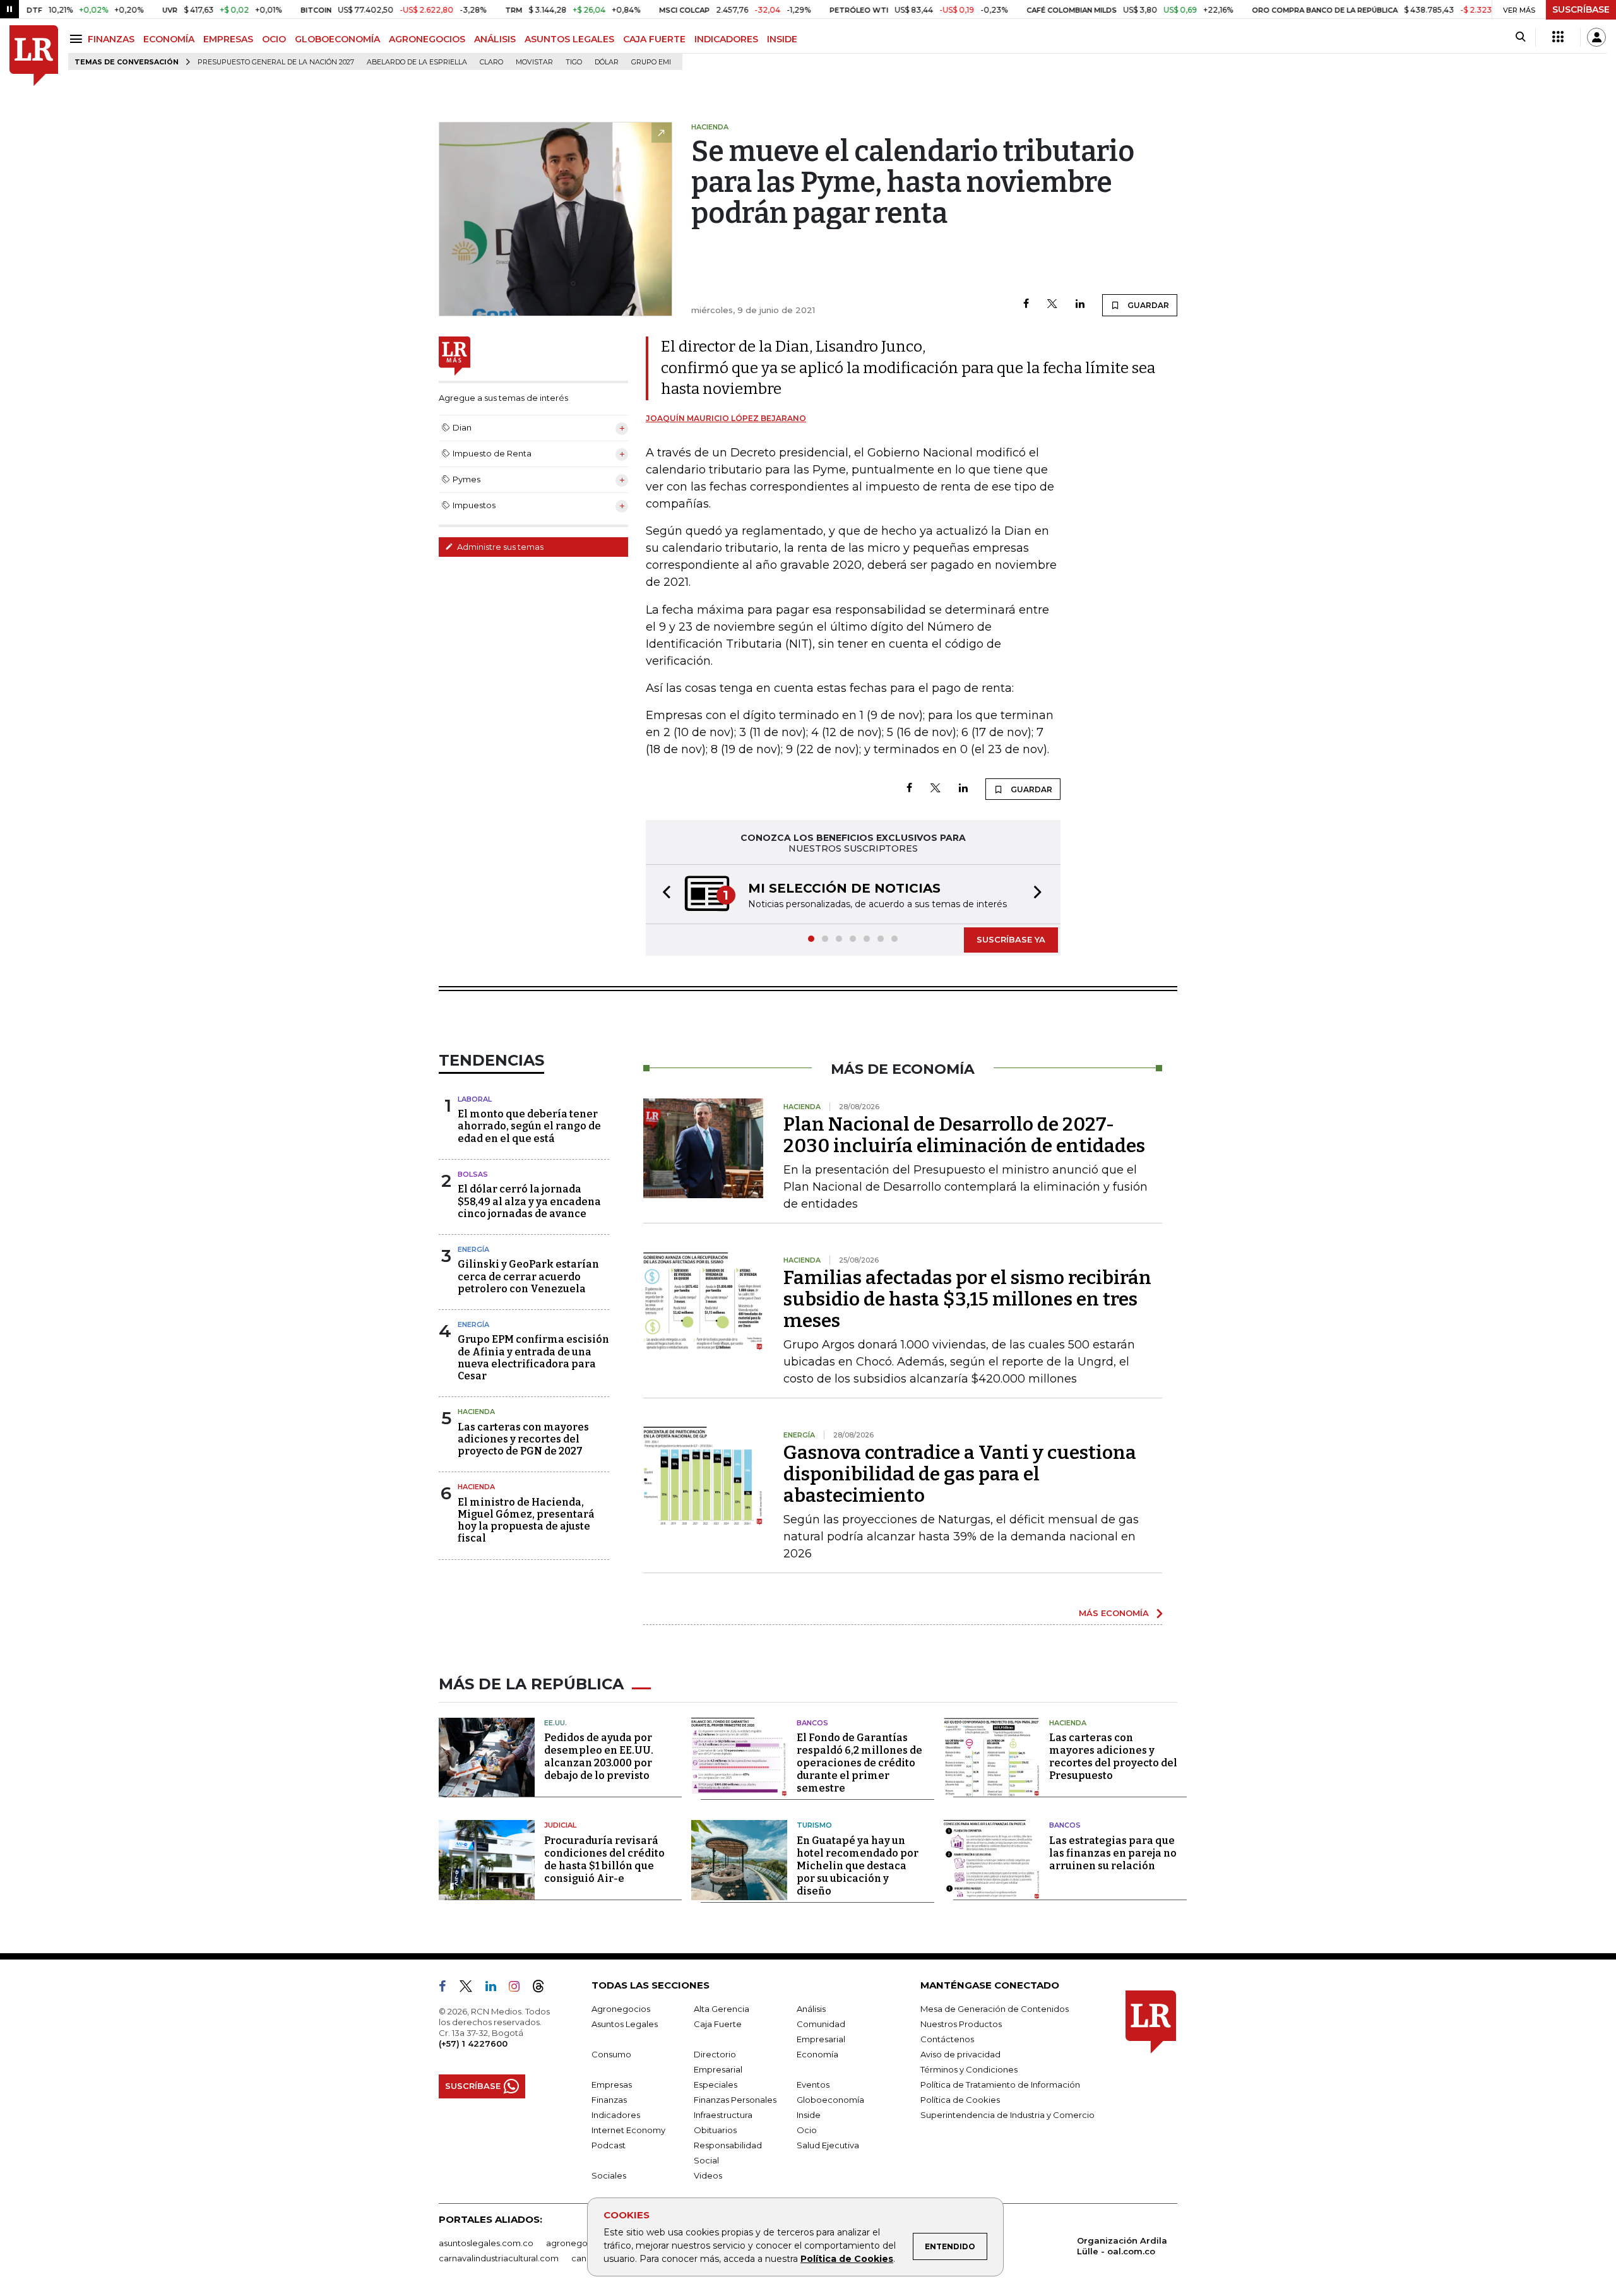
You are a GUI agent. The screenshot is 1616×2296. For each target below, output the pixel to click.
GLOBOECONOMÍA (337, 39)
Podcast (609, 2146)
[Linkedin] (1080, 305)
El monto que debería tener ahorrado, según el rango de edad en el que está (529, 1127)
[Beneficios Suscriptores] (1558, 37)
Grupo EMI (651, 62)
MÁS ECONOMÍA (1114, 1614)
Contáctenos (947, 2040)
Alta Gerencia (722, 2010)
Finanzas (609, 2101)
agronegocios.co (581, 2244)
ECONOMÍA (169, 39)
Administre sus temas (499, 547)
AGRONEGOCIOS (427, 39)
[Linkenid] (496, 1990)
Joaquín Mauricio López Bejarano (726, 418)
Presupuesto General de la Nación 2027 (276, 62)
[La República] (34, 56)
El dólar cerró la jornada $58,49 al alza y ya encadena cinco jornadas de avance (529, 1202)
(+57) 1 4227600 (473, 2045)
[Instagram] (519, 1990)
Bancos (812, 1724)
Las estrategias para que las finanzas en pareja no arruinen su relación (1113, 1854)
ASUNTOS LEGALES (569, 39)
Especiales (716, 2086)
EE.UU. (555, 1724)
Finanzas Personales (735, 2101)
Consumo (611, 2055)
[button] (663, 895)
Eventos (813, 2086)
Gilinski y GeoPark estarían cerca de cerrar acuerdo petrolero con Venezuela (528, 1277)
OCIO (274, 39)
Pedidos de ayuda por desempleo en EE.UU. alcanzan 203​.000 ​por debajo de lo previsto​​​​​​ (599, 1758)
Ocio (807, 2131)
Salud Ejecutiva (828, 2146)
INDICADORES (726, 39)
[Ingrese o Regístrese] (1596, 37)
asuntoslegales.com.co (486, 2244)
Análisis (811, 2010)
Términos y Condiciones (969, 2071)
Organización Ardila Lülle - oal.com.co (1122, 2247)
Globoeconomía (830, 2101)
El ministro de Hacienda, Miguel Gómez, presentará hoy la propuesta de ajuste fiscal (526, 1522)
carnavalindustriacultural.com (499, 2259)
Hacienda (476, 1413)
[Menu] (78, 39)
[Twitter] (1052, 305)
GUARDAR (1147, 305)
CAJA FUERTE (654, 39)
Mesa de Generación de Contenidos (995, 2010)
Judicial (560, 1826)
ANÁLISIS (495, 39)
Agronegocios (621, 2010)
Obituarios (715, 2131)
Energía (473, 1251)
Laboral (475, 1100)
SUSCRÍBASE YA (1011, 941)
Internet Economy (628, 2131)
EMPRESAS (228, 39)
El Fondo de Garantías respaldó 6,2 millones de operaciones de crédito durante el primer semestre (859, 1764)
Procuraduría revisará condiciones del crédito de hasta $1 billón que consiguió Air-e (604, 1861)
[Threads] (544, 1990)
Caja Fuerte (718, 2025)
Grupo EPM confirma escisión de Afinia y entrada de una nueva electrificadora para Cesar (533, 1359)
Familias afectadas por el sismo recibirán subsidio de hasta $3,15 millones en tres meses (967, 1300)
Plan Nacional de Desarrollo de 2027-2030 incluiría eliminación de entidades (964, 1136)
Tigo (574, 62)
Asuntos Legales (625, 2025)
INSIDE (782, 39)
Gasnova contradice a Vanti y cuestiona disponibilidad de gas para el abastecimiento (960, 1475)
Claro (491, 62)
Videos (708, 2177)
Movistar (534, 62)
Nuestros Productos (961, 2025)
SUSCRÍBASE (1581, 9)
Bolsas (473, 1175)
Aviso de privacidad (960, 2055)
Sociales (609, 2177)
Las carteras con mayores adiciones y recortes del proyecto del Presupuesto (1113, 1758)
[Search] (1520, 37)
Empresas (612, 2086)
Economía (817, 2055)
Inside (809, 2116)
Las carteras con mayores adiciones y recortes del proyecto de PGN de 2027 (523, 1440)
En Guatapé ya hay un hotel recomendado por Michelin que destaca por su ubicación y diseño (858, 1867)
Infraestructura (723, 2116)
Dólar (607, 62)
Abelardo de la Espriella (417, 62)
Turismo (814, 1826)
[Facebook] (1026, 305)
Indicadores (616, 2116)
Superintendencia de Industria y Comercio (1007, 2116)
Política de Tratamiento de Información (1000, 2086)
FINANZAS (111, 39)
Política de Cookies (847, 2259)
